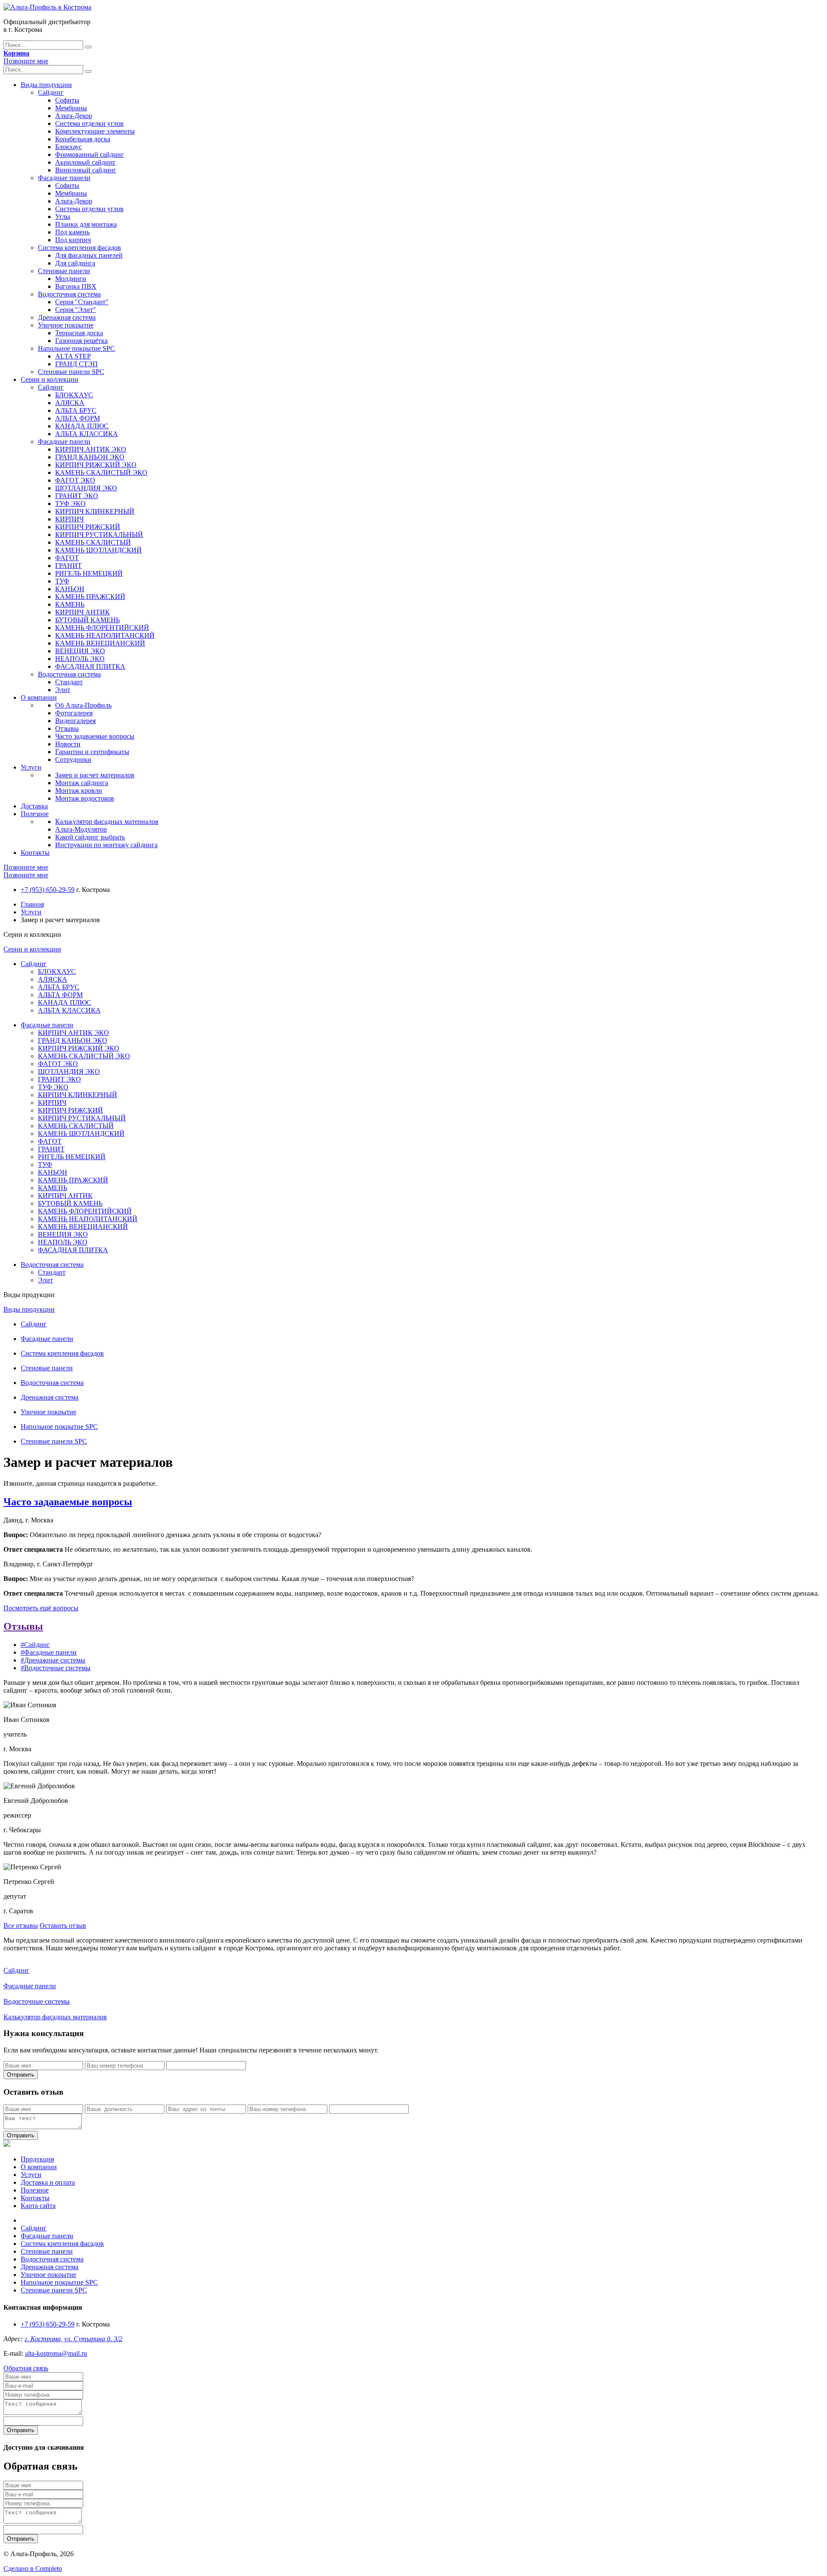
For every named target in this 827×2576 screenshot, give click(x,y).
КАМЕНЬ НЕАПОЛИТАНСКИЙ (105, 635)
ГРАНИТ (68, 566)
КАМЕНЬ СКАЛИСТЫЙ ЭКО (101, 472)
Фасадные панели (64, 178)
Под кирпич (73, 240)
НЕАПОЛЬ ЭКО (80, 659)
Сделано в (33, 2568)
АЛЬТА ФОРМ (78, 418)
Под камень (72, 232)
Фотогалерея (74, 713)
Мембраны (71, 108)
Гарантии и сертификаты (92, 752)
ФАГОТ (67, 558)
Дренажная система (67, 317)
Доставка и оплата (48, 2182)
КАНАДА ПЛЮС (82, 426)
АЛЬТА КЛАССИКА (87, 434)
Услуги (31, 767)
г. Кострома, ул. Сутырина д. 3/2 (73, 2339)
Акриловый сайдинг (85, 162)
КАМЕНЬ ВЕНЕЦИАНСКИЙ (100, 643)
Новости (68, 744)
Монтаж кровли (79, 791)
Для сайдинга (75, 263)
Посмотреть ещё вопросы (41, 1608)
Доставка (34, 806)
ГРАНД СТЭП (76, 364)
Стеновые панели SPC (71, 372)
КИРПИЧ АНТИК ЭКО (91, 449)
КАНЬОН (70, 589)
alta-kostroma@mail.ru (56, 2353)
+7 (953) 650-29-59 (48, 890)
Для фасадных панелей (89, 255)
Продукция (37, 2159)
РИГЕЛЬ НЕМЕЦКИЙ (89, 573)
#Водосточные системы (56, 1668)
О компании (39, 697)
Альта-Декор (74, 116)
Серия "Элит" (76, 310)
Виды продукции (46, 85)
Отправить (21, 2075)
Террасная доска (79, 333)
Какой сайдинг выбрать (90, 837)
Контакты (35, 853)
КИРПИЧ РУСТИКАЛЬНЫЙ (99, 535)
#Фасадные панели (49, 1652)
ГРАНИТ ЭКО (77, 496)
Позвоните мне (26, 61)
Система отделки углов (89, 123)
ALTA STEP (73, 356)
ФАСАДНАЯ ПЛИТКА (90, 666)
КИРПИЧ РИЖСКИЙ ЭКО (96, 465)
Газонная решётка (81, 341)
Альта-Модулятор (81, 829)
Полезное (35, 814)
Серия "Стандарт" (82, 302)
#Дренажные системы (53, 1660)
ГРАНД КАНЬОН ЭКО (90, 457)
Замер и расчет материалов (95, 775)
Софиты (67, 100)
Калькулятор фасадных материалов (107, 822)
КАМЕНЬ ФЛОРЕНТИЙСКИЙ (102, 628)
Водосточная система (69, 294)
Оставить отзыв (63, 1926)
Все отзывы (21, 1926)
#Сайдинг (35, 1645)
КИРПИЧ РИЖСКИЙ (88, 527)
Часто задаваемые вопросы (95, 736)
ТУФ (62, 581)
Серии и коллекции (50, 379)
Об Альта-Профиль (83, 705)
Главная (32, 904)
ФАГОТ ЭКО (75, 480)
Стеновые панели (64, 271)
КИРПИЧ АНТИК (82, 612)
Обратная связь (26, 2368)
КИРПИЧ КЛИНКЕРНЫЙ (95, 511)
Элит (63, 690)
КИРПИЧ (69, 519)
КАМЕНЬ (70, 604)
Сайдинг (51, 92)
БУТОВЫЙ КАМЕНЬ (87, 620)
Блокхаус (68, 147)
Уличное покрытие (66, 325)
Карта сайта (38, 2206)
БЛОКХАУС (74, 395)
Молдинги (71, 279)
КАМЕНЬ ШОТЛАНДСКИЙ (98, 550)
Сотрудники (73, 759)
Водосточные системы (37, 2001)
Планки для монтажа (86, 224)
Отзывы (67, 728)
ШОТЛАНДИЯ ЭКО (86, 488)
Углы (63, 217)
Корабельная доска (83, 139)
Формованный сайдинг (90, 154)
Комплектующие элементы (95, 131)
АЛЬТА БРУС (76, 410)
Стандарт (69, 682)
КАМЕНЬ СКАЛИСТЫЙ (93, 542)
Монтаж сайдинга (82, 783)
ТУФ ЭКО (70, 504)
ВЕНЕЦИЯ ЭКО (80, 651)
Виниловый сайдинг (86, 170)
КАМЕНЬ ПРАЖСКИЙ (90, 597)
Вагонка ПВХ (76, 286)
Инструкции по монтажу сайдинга (106, 845)
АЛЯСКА (70, 403)
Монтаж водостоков (85, 798)
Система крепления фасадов (79, 248)
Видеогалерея (75, 721)
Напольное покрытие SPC (76, 348)
